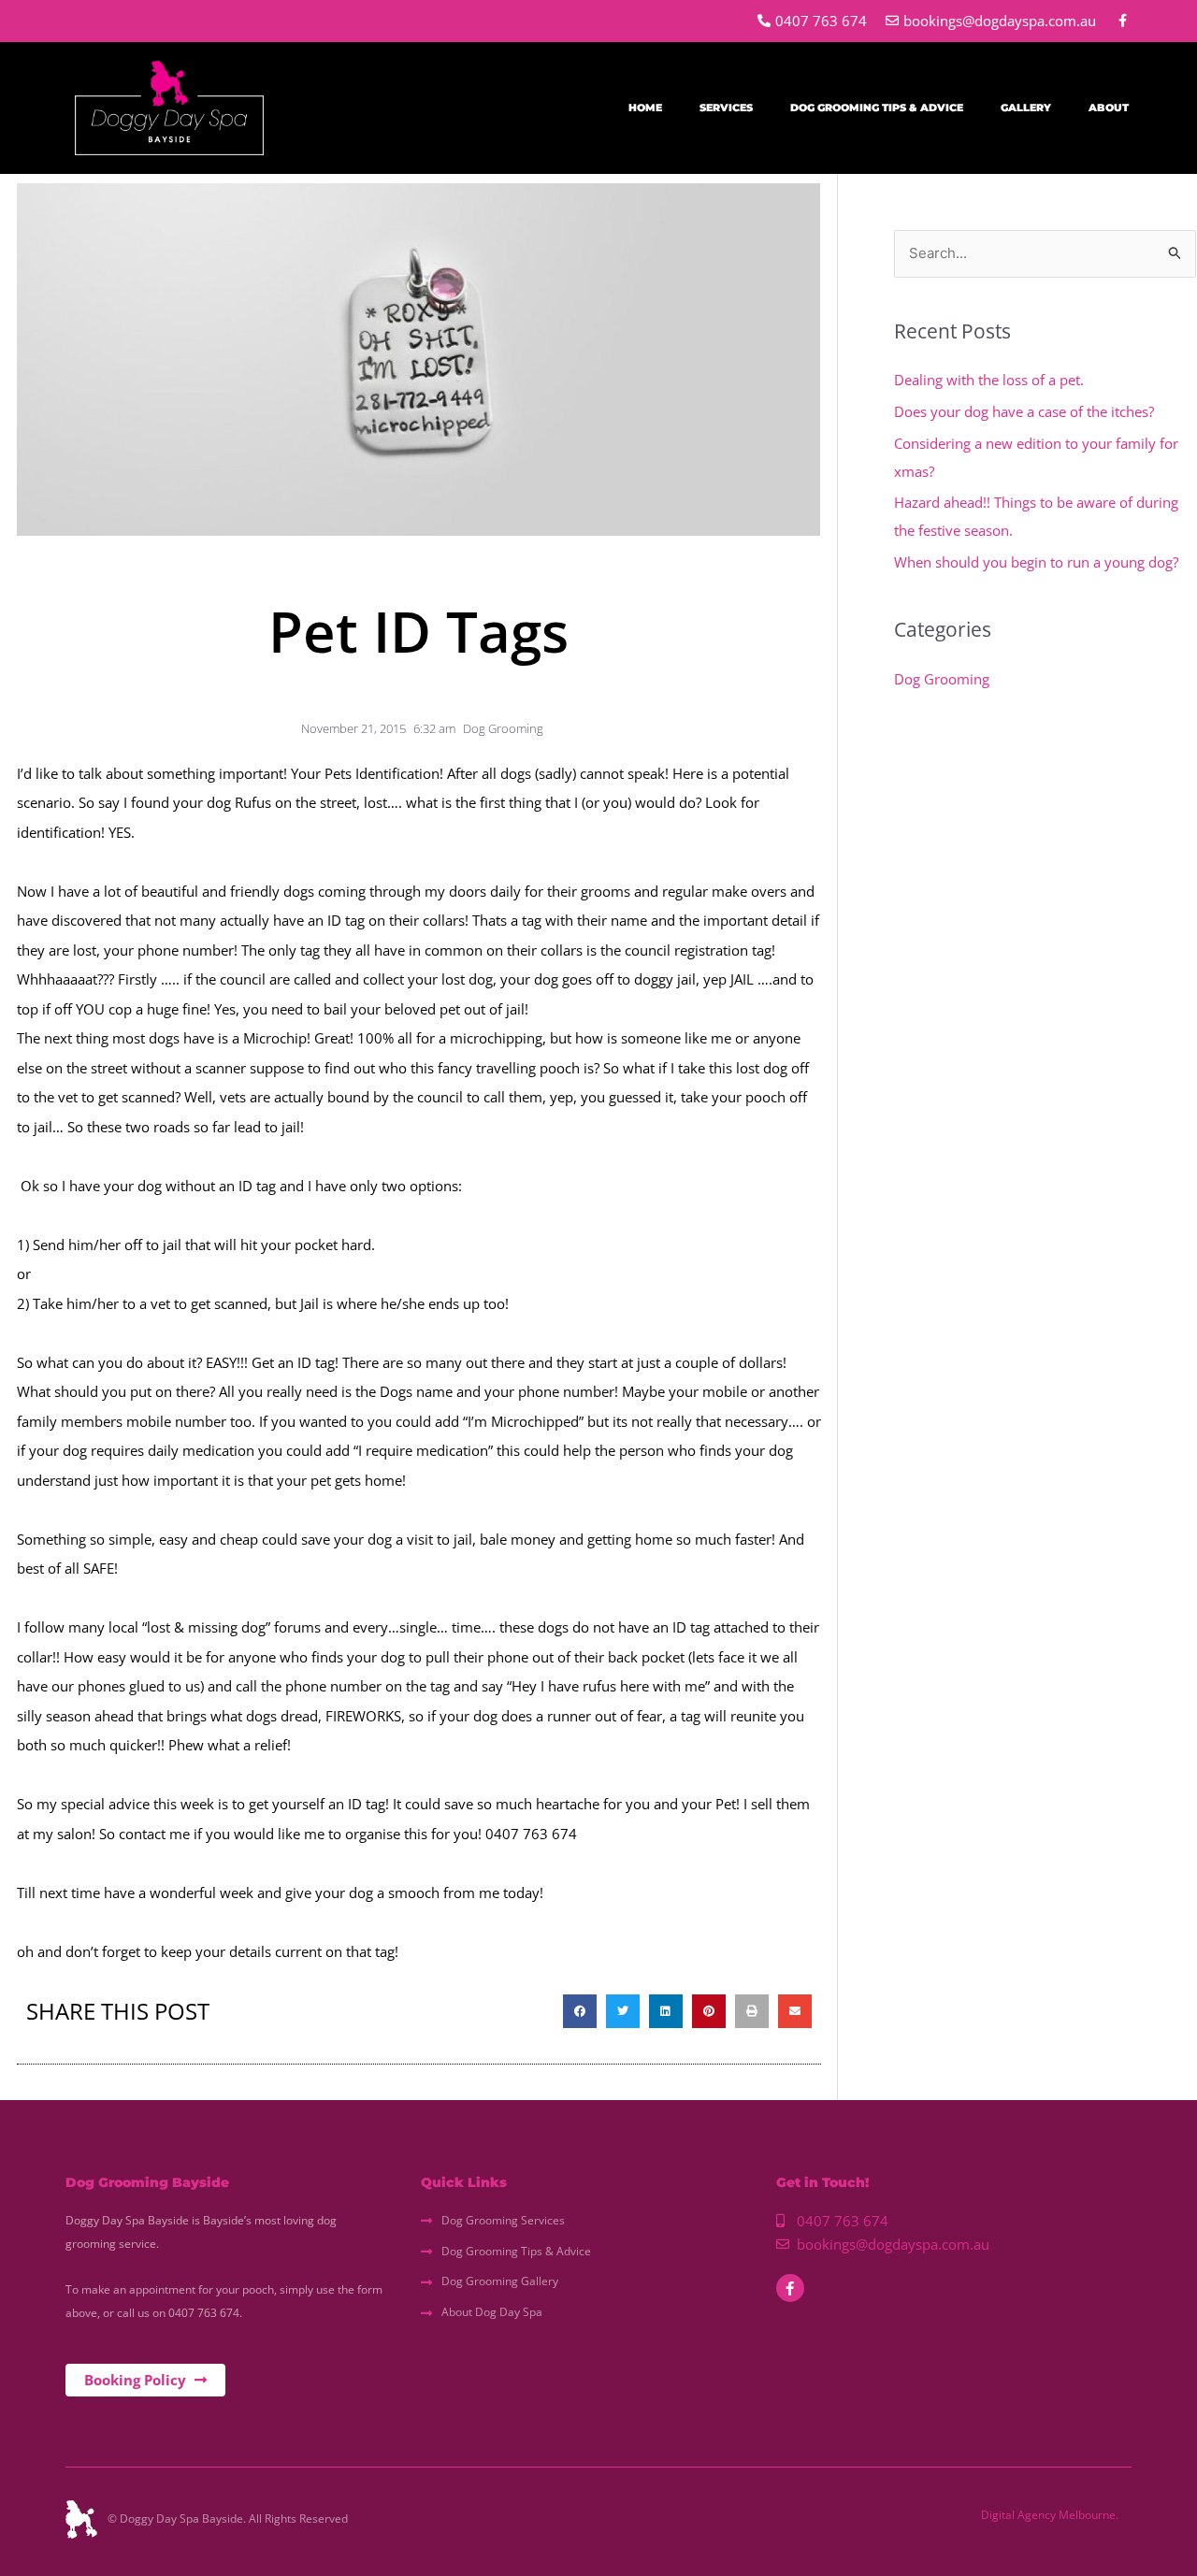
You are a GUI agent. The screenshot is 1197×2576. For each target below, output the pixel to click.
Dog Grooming (503, 728)
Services (726, 108)
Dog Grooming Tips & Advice (877, 108)
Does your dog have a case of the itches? (1024, 411)
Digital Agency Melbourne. (1050, 2515)
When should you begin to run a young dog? (1036, 562)
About (1109, 108)
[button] (580, 2011)
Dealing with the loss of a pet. (989, 380)
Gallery (1026, 108)
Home (645, 108)
